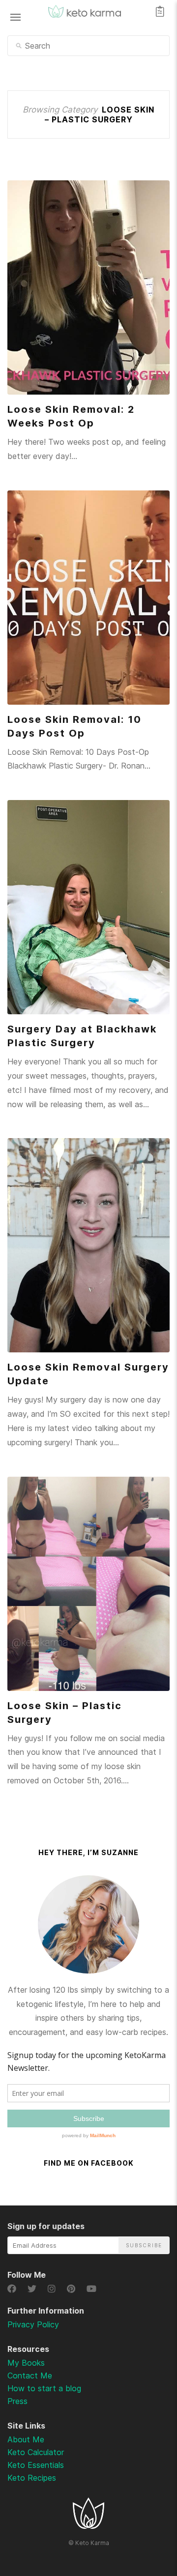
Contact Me (30, 2376)
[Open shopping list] (160, 11)
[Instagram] (53, 2289)
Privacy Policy (33, 2324)
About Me (26, 2439)
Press (17, 2401)
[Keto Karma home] (88, 2526)
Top (143, 2517)
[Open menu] (15, 17)
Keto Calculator (36, 2452)
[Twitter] (34, 2289)
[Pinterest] (73, 2289)
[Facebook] (14, 2289)
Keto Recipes (32, 2478)
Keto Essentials (36, 2465)
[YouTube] (92, 2289)
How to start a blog (44, 2388)
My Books (26, 2363)
